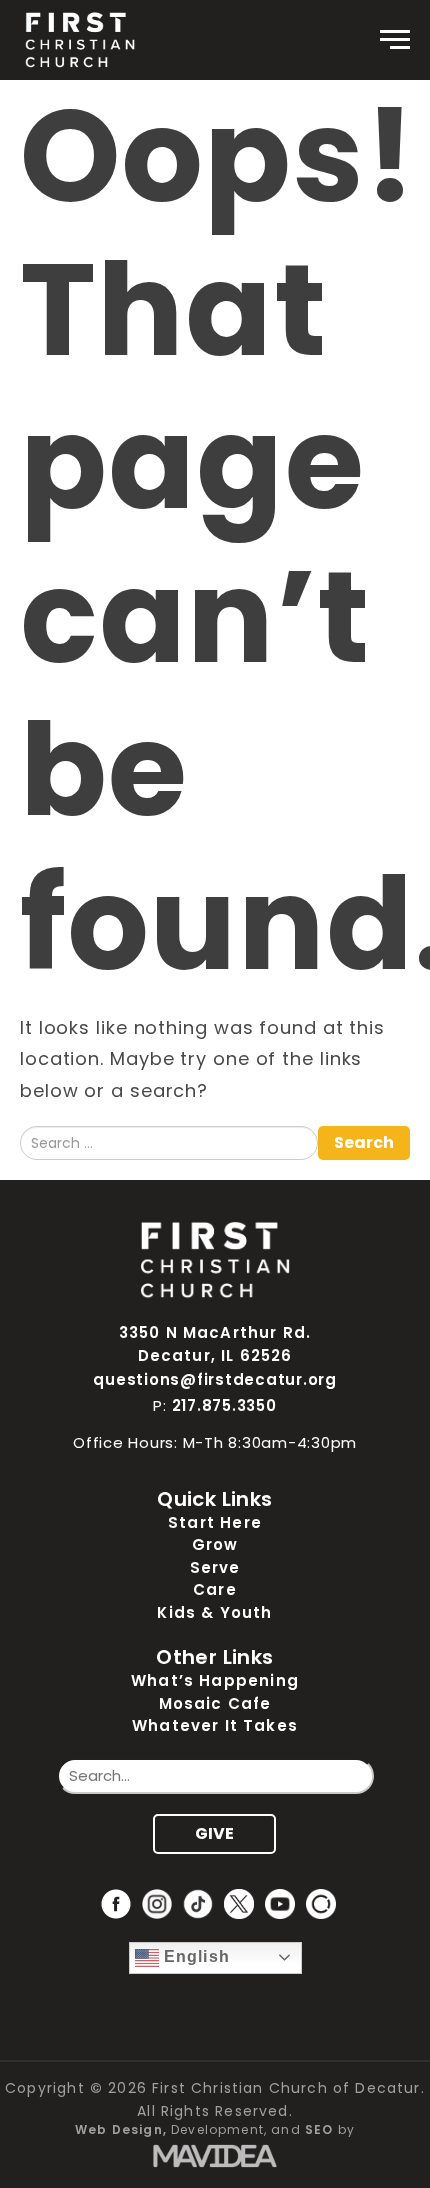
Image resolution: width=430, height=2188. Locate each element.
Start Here (215, 1522)
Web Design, (121, 2129)
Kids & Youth (214, 1612)
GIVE (214, 1833)
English (194, 1956)
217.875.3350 (224, 1405)
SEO (319, 2129)
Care (215, 1589)
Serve (215, 1567)
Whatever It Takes (215, 1725)
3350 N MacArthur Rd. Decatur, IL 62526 (215, 1344)
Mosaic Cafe (215, 1703)
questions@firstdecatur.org (215, 1379)
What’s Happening (215, 1680)
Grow (215, 1544)
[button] (395, 40)
